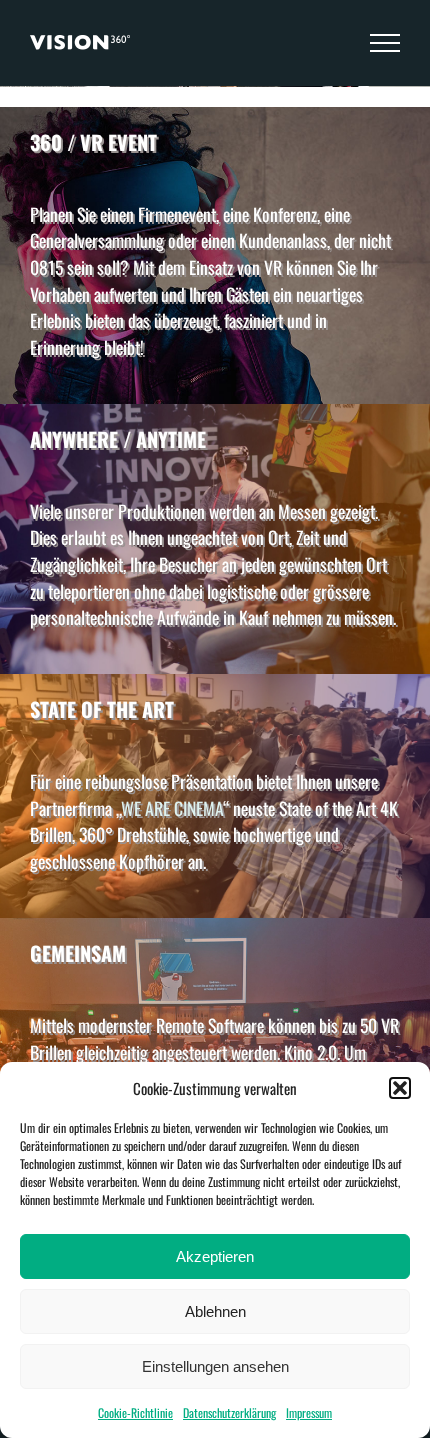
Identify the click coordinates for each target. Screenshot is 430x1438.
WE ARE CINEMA (172, 808)
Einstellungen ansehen (215, 1366)
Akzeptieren (215, 1256)
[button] (400, 1088)
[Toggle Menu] (385, 43)
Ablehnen (215, 1311)
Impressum (309, 1412)
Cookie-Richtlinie (135, 1412)
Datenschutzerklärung (229, 1412)
